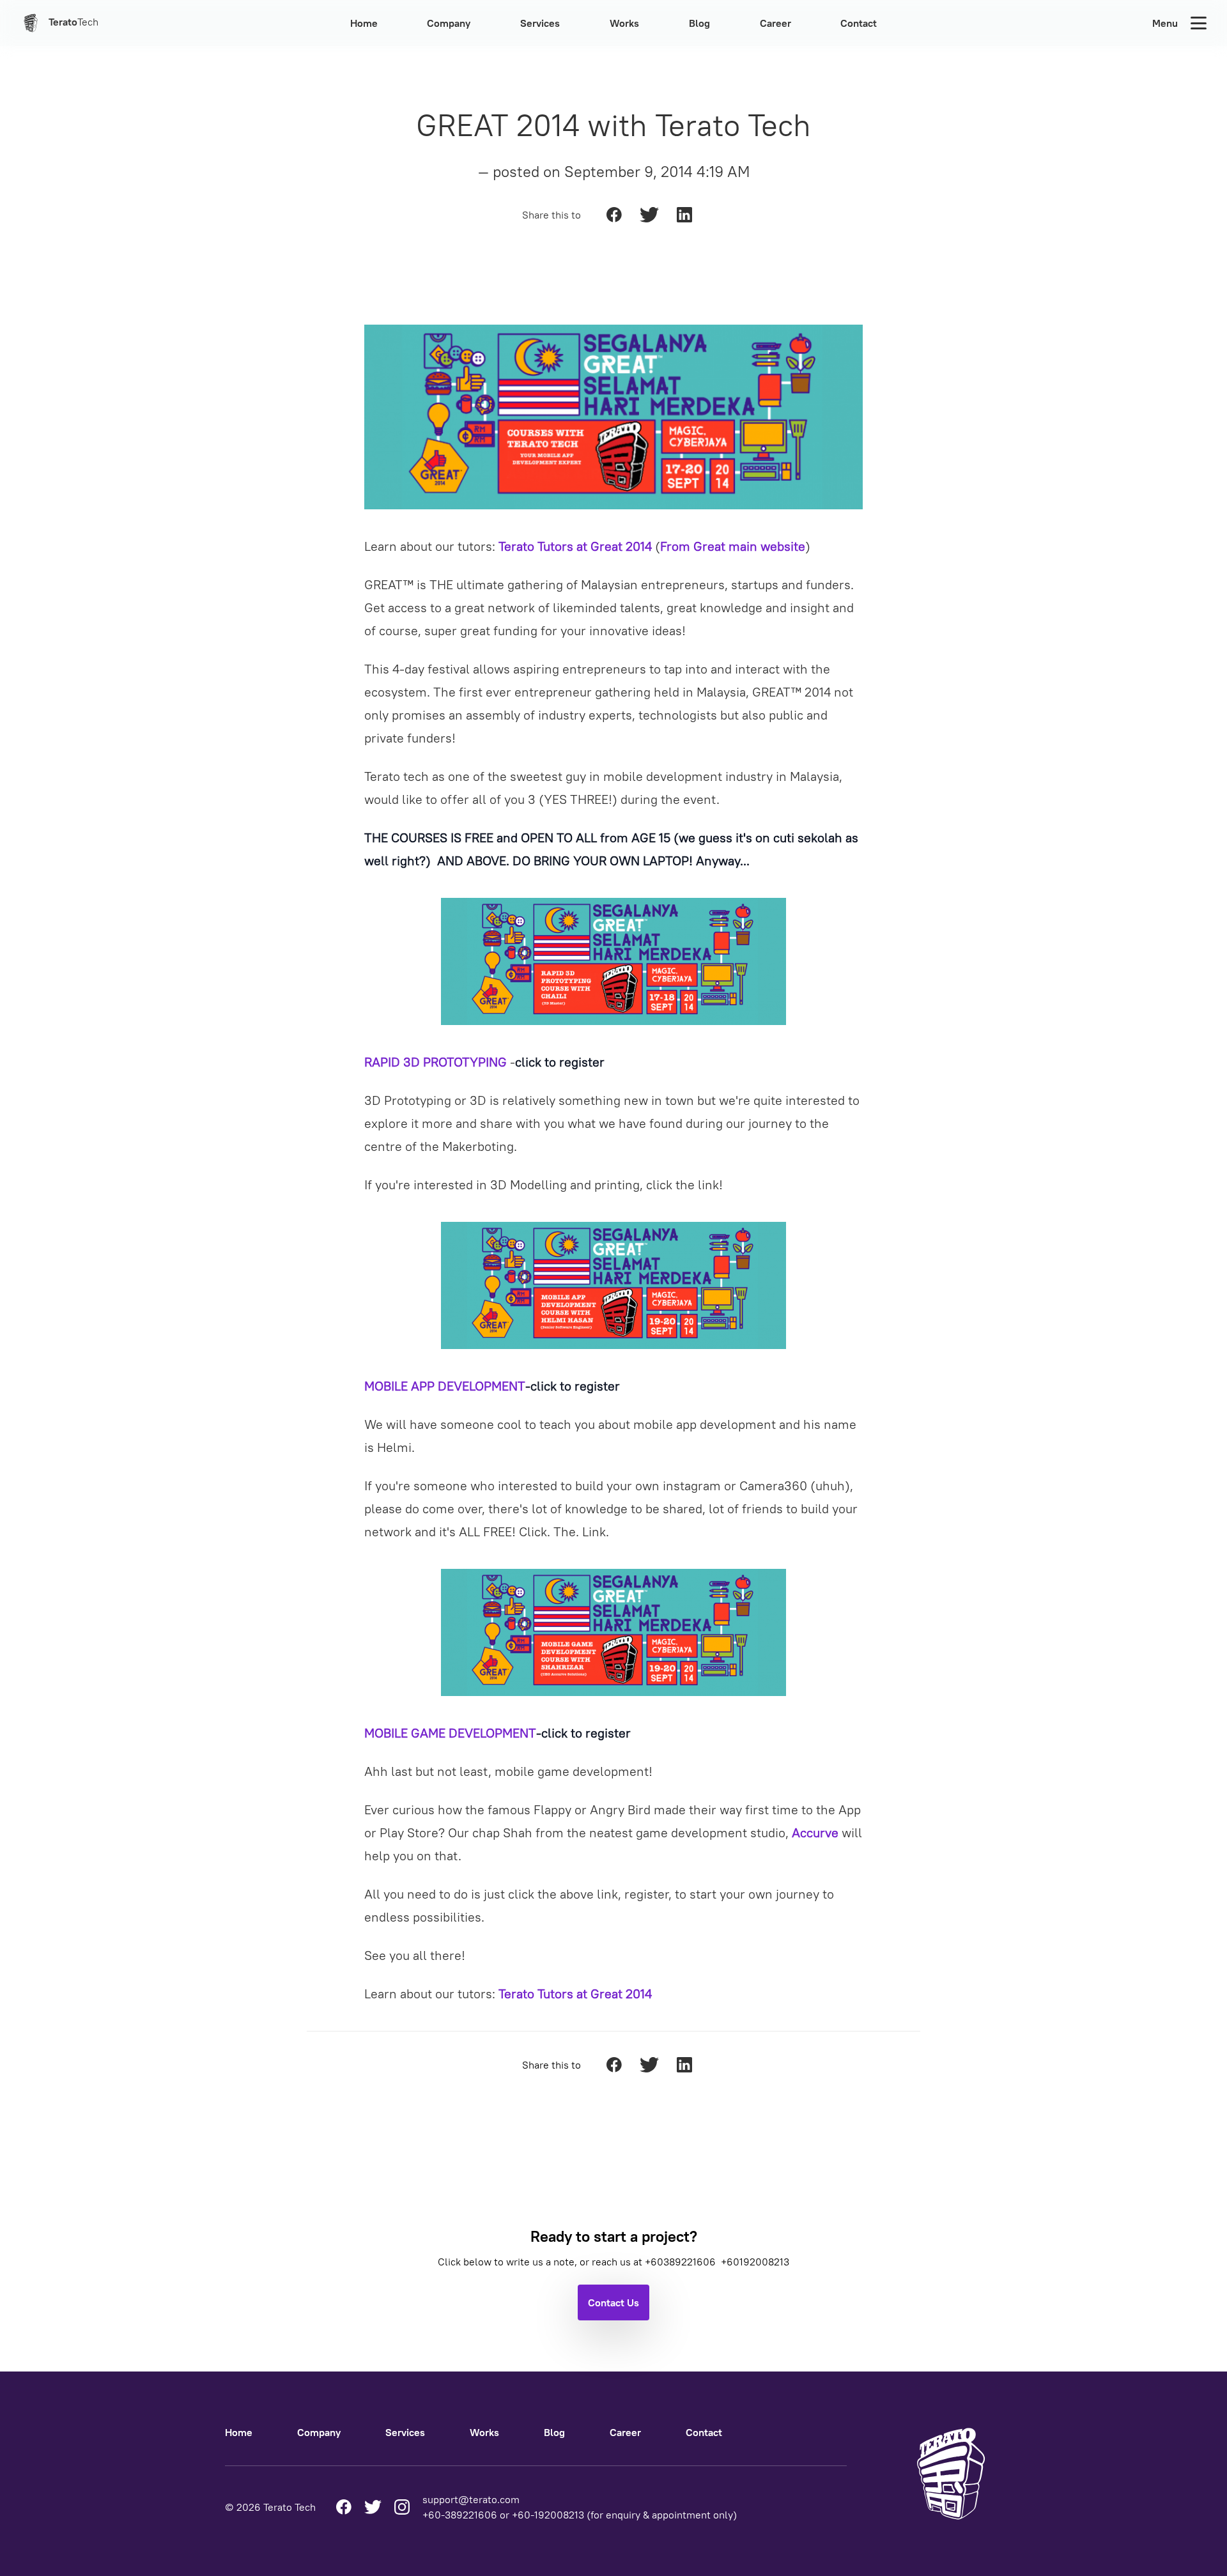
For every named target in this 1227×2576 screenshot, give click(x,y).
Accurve (815, 1832)
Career (776, 23)
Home (364, 23)
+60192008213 (755, 2262)
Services (540, 23)
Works (624, 23)
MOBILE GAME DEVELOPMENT (450, 1733)
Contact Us (613, 2302)
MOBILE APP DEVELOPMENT (445, 1386)
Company (449, 23)
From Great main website (733, 546)
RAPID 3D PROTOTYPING (436, 1062)
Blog (699, 23)
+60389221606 (682, 2262)
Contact (859, 23)
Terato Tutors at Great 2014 (575, 546)
